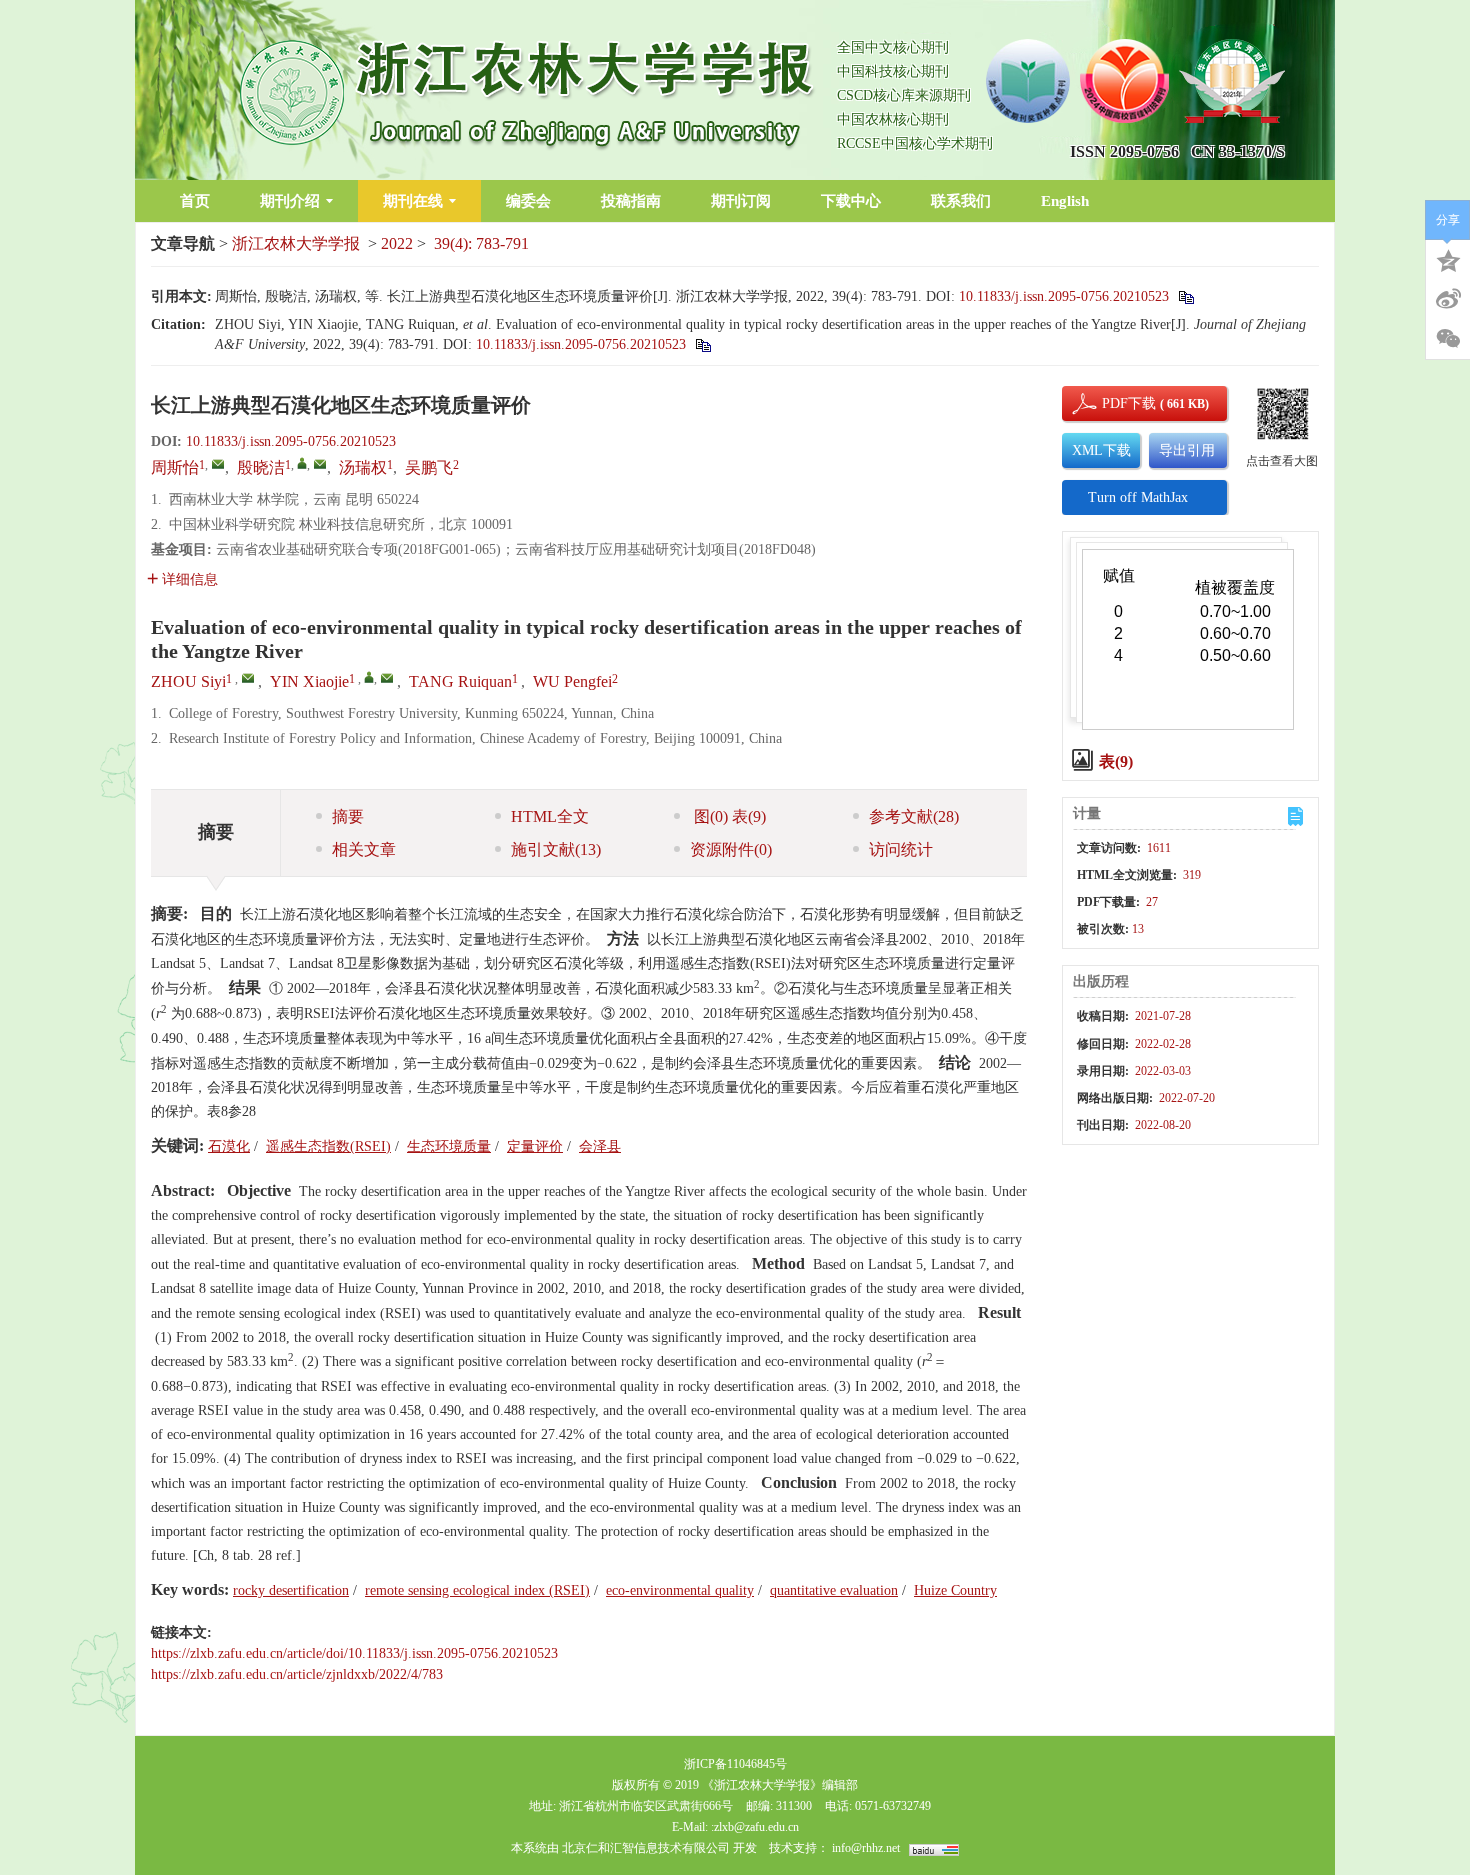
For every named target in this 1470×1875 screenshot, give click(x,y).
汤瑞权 (363, 467)
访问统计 (901, 849)
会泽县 (600, 1146)
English (1065, 201)
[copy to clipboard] (702, 344)
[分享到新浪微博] (1448, 299)
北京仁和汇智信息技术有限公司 (646, 1848)
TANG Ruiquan (460, 681)
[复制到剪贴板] (1185, 296)
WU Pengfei (572, 681)
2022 (397, 243)
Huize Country (955, 1590)
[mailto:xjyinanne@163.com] (320, 464)
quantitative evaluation (834, 1590)
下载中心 (851, 201)
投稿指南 (631, 201)
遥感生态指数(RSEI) (328, 1146)
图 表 (728, 816)
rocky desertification (291, 1590)
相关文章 (364, 849)
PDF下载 (1112, 403)
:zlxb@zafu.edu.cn (755, 1827)
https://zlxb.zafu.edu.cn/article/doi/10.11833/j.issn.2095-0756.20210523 (354, 1653)
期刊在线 (413, 201)
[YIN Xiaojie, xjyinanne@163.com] (369, 677)
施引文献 (556, 849)
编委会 (528, 201)
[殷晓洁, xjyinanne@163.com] (302, 463)
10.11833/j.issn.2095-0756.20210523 (1064, 296)
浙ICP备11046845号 (735, 1764)
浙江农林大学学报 (296, 243)
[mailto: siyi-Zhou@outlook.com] (248, 678)
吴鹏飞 (429, 467)
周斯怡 (175, 467)
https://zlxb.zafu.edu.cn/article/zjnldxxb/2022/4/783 (297, 1674)
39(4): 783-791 (481, 243)
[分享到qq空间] (1448, 259)
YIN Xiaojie (309, 681)
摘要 (348, 816)
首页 (195, 201)
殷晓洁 (261, 467)
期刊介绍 (290, 201)
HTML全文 (550, 816)
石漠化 (229, 1146)
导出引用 (1187, 450)
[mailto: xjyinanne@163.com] (387, 678)
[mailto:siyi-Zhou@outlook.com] (218, 464)
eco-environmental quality (680, 1590)
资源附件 (731, 849)
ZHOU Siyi (188, 681)
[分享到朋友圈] (1448, 339)
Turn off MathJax (1138, 497)
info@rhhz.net (866, 1848)
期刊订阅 (741, 201)
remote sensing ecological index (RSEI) (477, 1590)
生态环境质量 (449, 1146)
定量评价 (535, 1146)
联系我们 (961, 201)
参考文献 (914, 816)
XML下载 (1101, 450)
